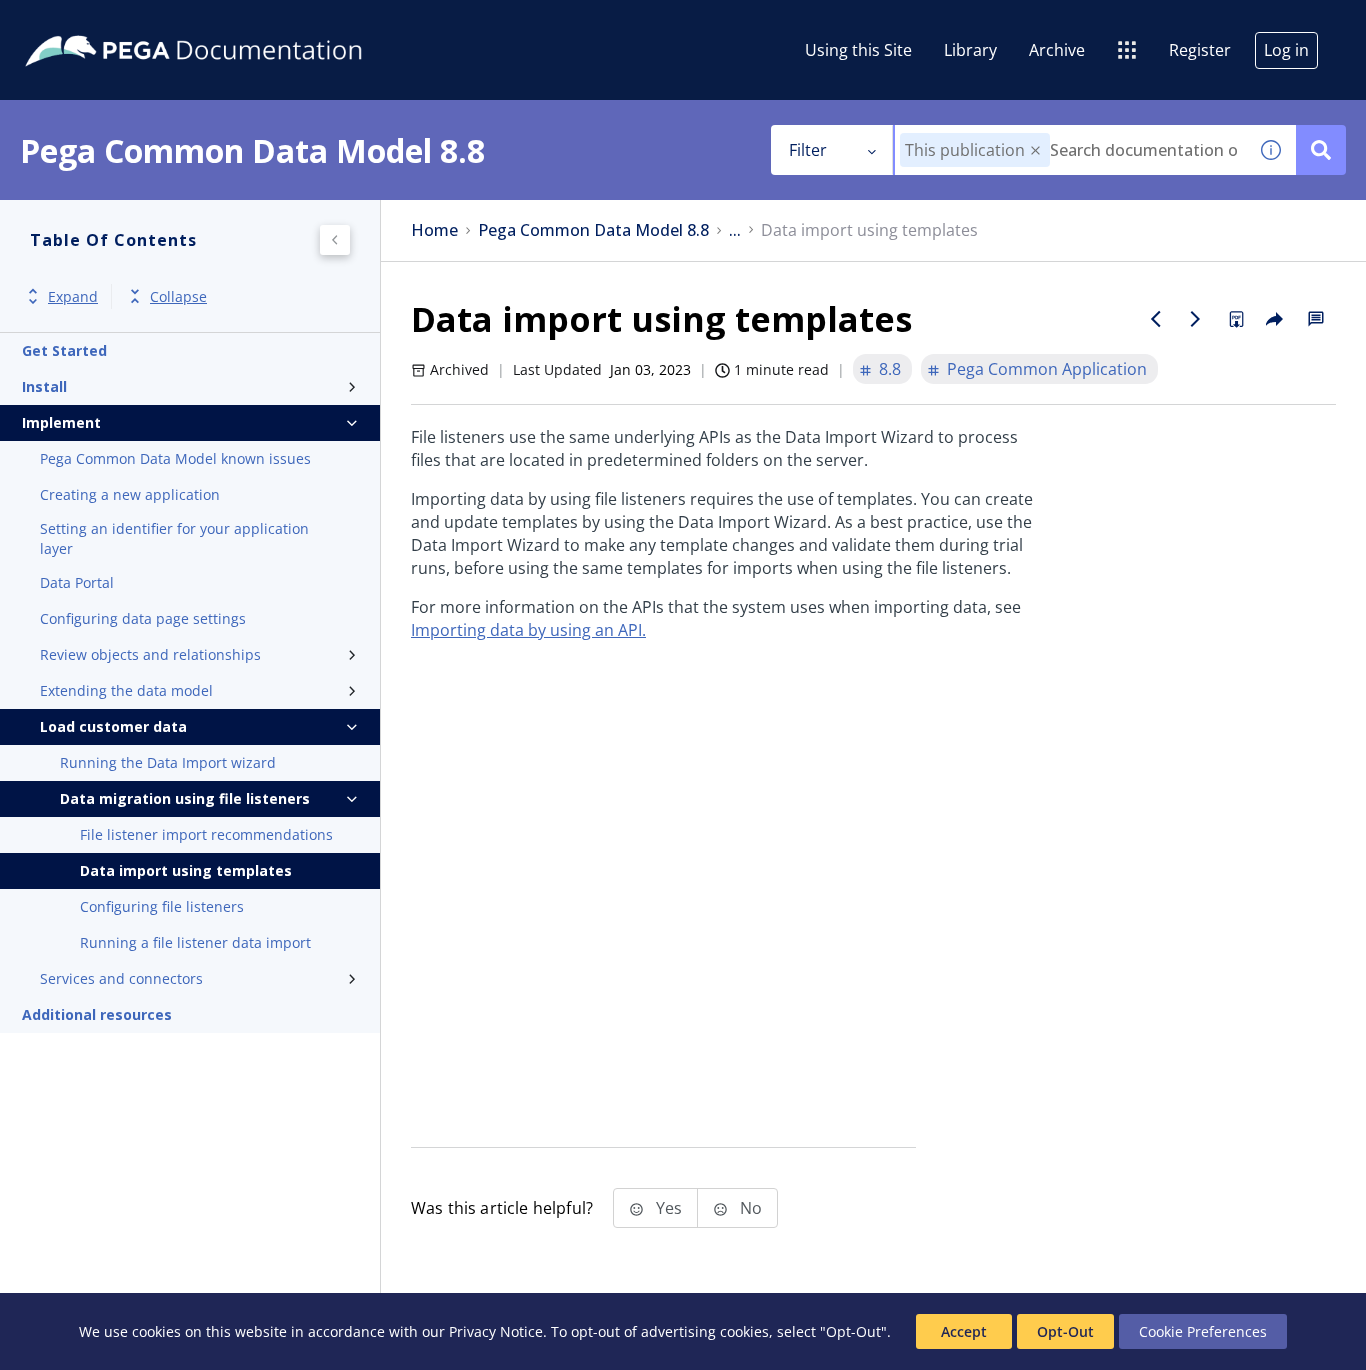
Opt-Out (1065, 1331)
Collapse (178, 296)
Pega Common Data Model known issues (175, 458)
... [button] (735, 230)
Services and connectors (121, 978)
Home (434, 230)
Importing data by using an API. (528, 630)
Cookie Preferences (1203, 1331)
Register (1200, 50)
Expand (73, 296)
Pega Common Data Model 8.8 (593, 230)
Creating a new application (130, 494)
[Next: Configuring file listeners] (1196, 319)
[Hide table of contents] (335, 240)
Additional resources (97, 1014)
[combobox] (1070, 150)
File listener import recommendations (206, 834)
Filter (808, 150)
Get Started (64, 350)
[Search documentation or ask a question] (1321, 150)
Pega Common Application (1047, 369)
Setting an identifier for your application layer (174, 538)
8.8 (890, 369)
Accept (964, 1331)
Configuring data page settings (143, 618)
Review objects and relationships (150, 654)
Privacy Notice (496, 1331)
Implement (61, 422)
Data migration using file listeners (185, 798)
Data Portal (77, 582)
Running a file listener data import (195, 942)
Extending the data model (126, 690)
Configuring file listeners (162, 906)
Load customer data (113, 726)
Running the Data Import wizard (168, 762)
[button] (1035, 150)
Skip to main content (89, 23)
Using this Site (858, 50)
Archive (1057, 50)
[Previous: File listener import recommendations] (1156, 319)
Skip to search (242, 23)
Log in (1286, 50)
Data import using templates (186, 870)
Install (44, 386)
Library (970, 50)
